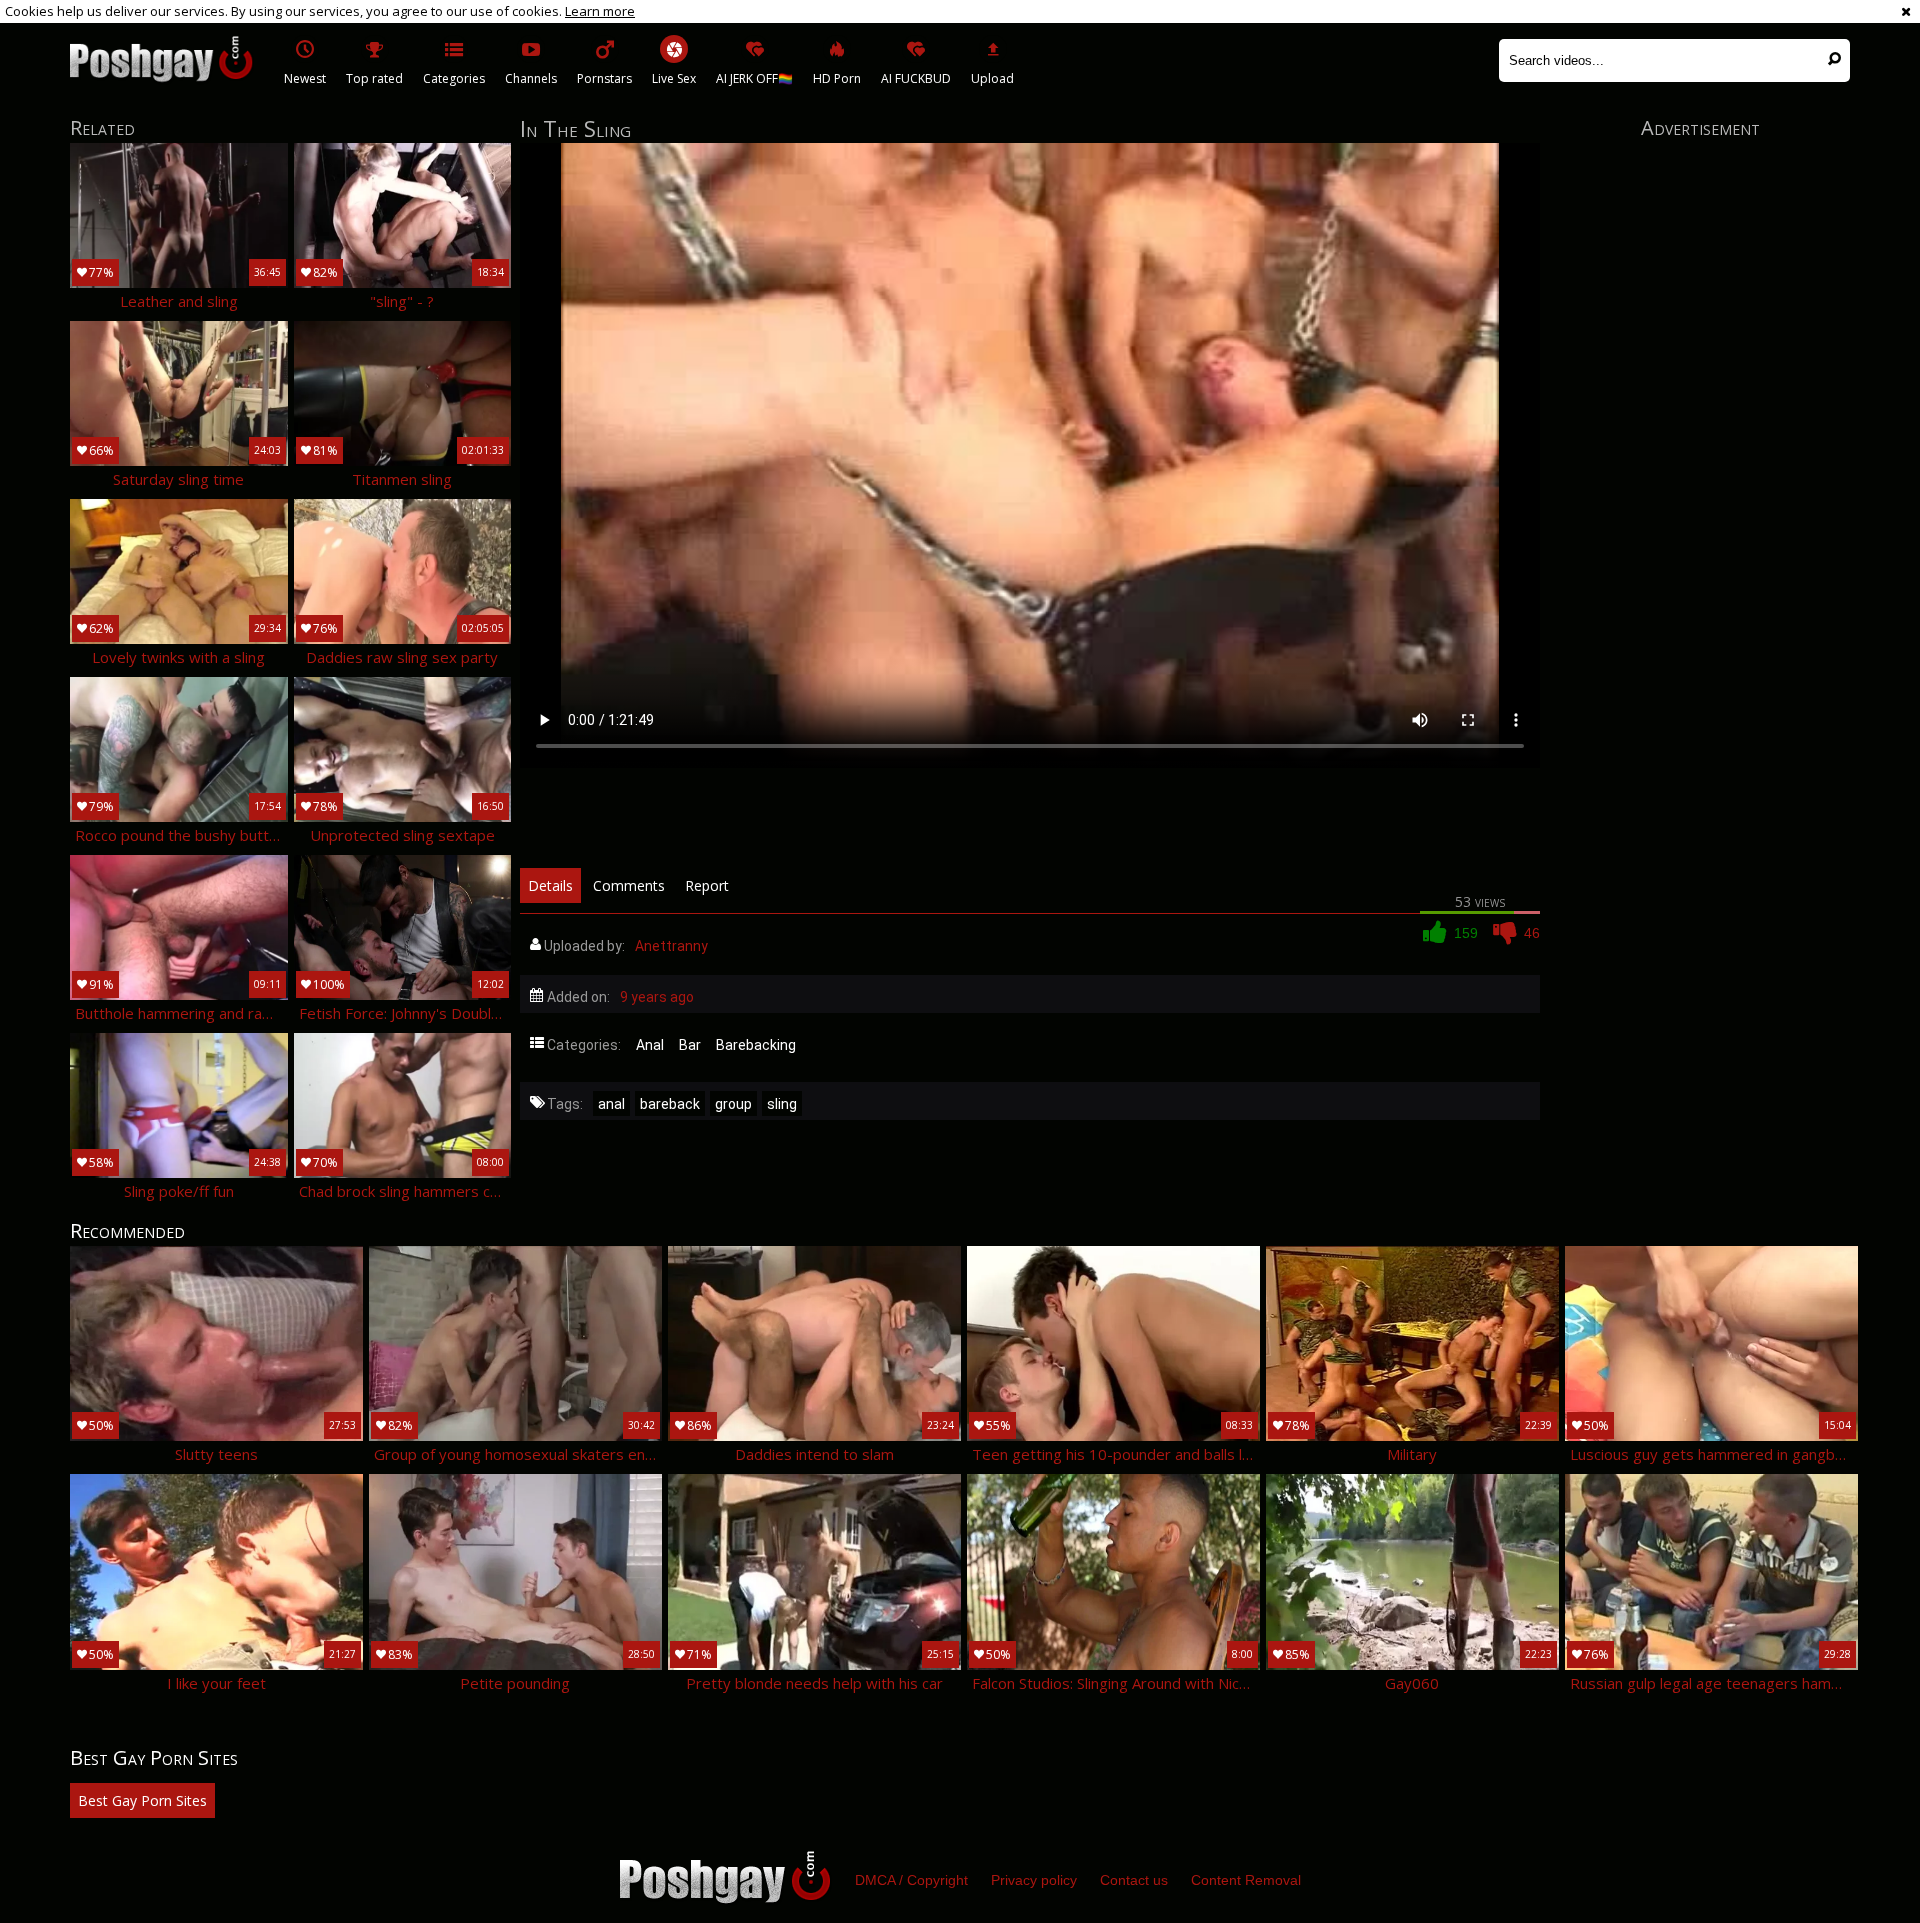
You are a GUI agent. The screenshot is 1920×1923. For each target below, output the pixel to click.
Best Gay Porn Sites (142, 1800)
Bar (690, 1045)
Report (707, 885)
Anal (650, 1045)
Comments (629, 885)
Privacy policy (1034, 1880)
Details (550, 885)
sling (782, 1104)
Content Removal (1246, 1880)
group (733, 1104)
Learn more (600, 11)
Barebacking (756, 1045)
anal (611, 1104)
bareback (670, 1104)
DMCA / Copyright (911, 1880)
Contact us (1134, 1880)
